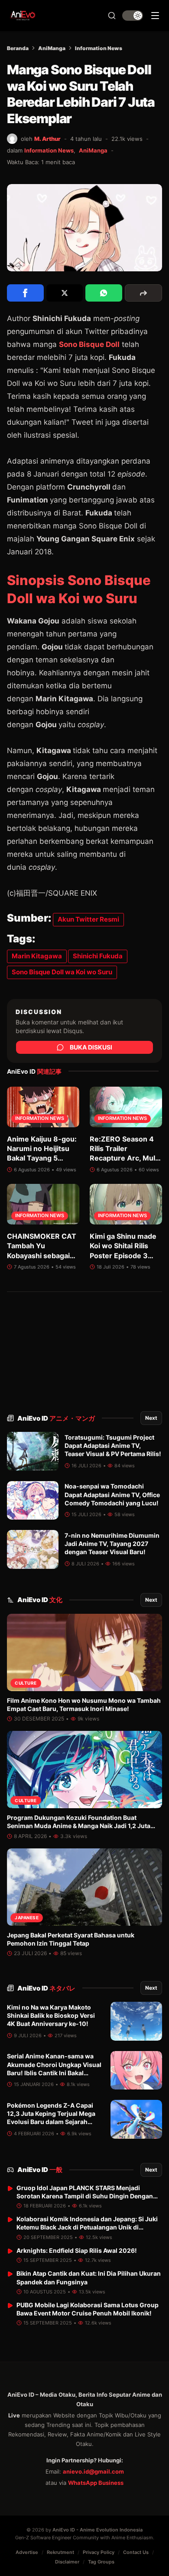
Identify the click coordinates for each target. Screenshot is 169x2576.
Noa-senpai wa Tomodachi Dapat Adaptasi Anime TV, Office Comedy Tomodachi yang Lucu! (112, 1495)
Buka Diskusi (91, 1047)
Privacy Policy (99, 2552)
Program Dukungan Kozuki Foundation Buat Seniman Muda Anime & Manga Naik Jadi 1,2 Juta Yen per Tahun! (79, 1826)
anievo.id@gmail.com (93, 2471)
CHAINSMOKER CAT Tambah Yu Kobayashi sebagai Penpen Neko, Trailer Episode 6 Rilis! (42, 1256)
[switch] (133, 16)
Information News (99, 48)
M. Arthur (47, 139)
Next (151, 1418)
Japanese (27, 1918)
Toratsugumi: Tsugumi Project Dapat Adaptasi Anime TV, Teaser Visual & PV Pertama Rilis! (113, 1446)
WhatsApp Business (96, 2483)
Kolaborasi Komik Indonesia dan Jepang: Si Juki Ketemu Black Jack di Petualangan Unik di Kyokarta (87, 2227)
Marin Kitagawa (37, 956)
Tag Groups (101, 2562)
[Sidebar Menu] (155, 16)
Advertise (27, 2552)
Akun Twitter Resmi (88, 919)
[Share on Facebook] (25, 293)
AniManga (52, 48)
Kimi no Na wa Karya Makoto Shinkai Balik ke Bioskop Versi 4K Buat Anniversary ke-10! (51, 2016)
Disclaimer (67, 2562)
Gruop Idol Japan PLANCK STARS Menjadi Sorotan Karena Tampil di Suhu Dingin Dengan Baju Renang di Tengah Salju (85, 2196)
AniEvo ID (56, 1418)
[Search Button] (112, 16)
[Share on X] (65, 293)
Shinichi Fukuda (98, 956)
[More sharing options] (144, 293)
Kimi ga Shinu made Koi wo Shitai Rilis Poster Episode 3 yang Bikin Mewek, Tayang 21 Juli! (123, 1256)
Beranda (18, 48)
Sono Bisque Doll (89, 344)
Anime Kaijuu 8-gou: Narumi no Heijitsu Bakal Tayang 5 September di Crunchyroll (42, 1158)
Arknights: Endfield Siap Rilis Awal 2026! (77, 2250)
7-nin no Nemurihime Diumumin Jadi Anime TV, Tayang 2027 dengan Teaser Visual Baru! (112, 1544)
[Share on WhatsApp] (104, 293)
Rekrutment (60, 2552)
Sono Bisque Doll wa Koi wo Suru (62, 972)
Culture (26, 1683)
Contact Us (136, 2552)
